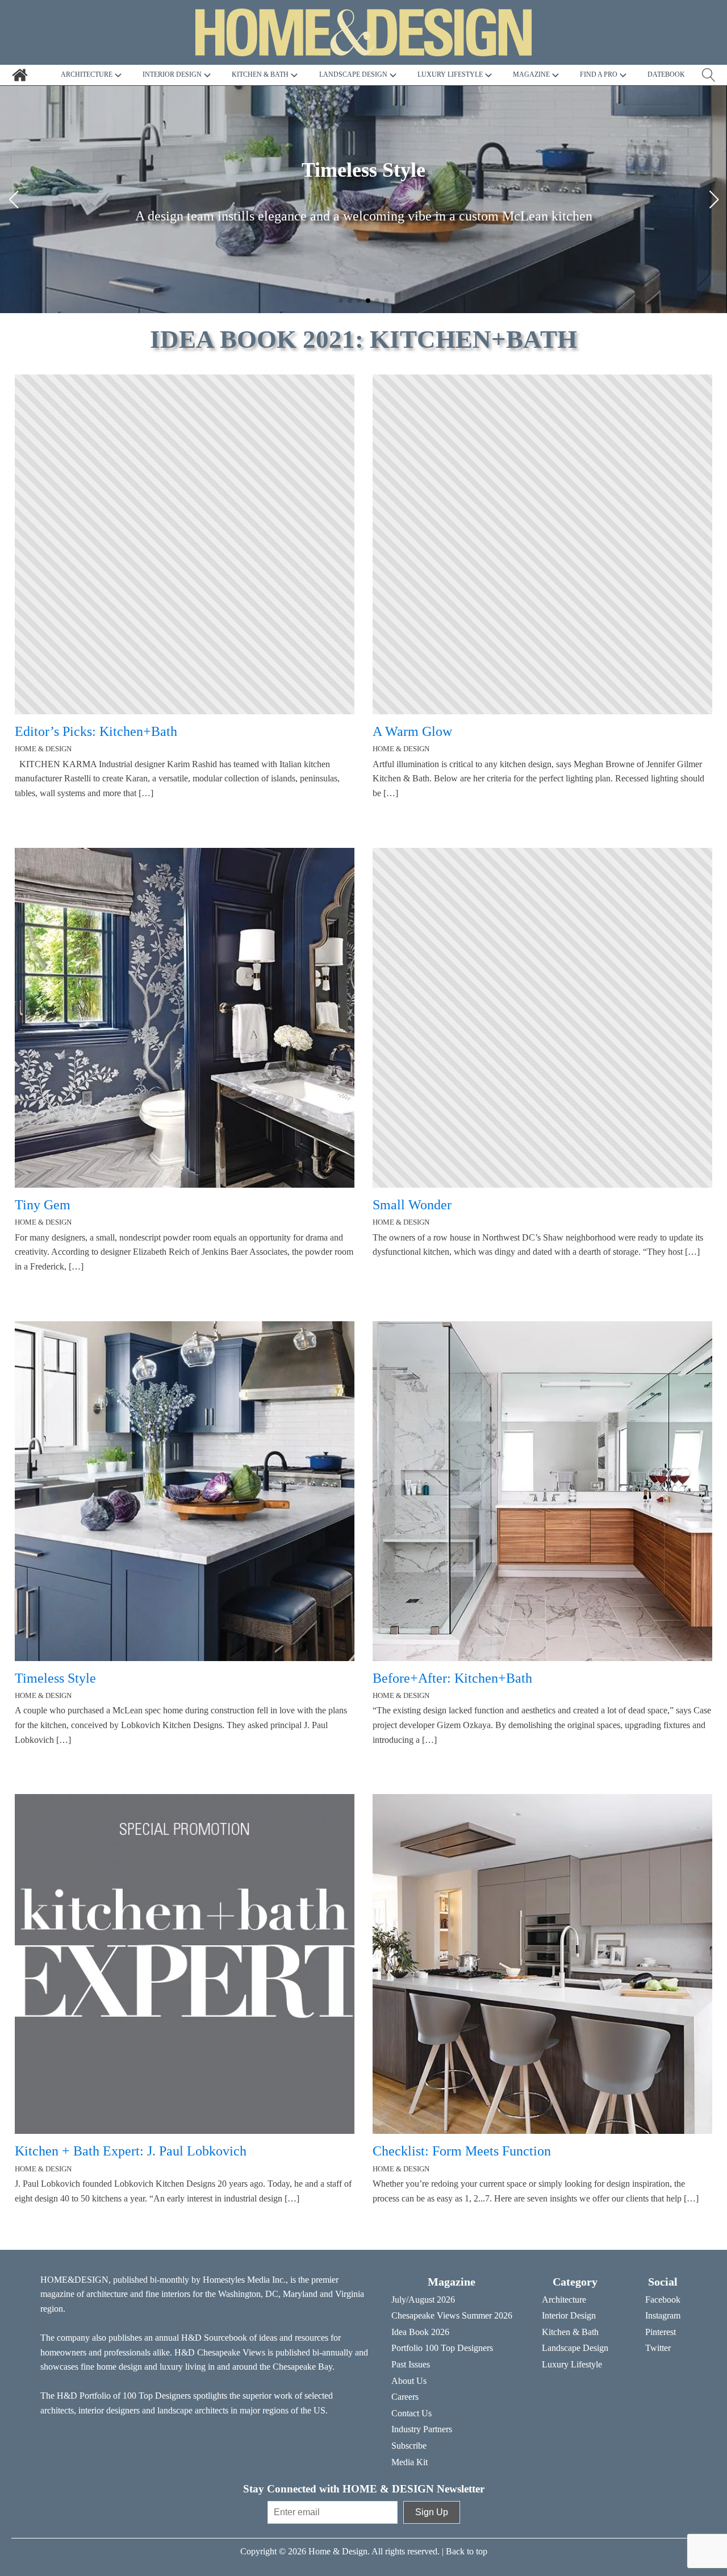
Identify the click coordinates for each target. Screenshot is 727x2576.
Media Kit (410, 2462)
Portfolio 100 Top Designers (442, 2348)
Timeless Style (55, 1678)
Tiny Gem (43, 1205)
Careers (405, 2397)
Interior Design (569, 2315)
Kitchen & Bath (570, 2332)
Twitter (658, 2348)
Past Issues (411, 2364)
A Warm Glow (412, 731)
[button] (341, 301)
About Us (409, 2381)
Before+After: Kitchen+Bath (452, 1678)
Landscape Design (575, 2348)
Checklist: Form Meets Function (462, 2151)
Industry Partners (422, 2429)
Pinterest (661, 2332)
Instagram (663, 2315)
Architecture (564, 2300)
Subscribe (409, 2446)
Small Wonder (412, 1205)
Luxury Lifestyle (572, 2364)
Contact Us (411, 2413)
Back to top (467, 2551)
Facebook (663, 2300)
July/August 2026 (423, 2300)
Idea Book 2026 (420, 2332)
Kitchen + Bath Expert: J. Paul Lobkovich (131, 2151)
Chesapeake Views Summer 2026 (452, 2315)
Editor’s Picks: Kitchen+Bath (96, 731)
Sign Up (432, 2512)
